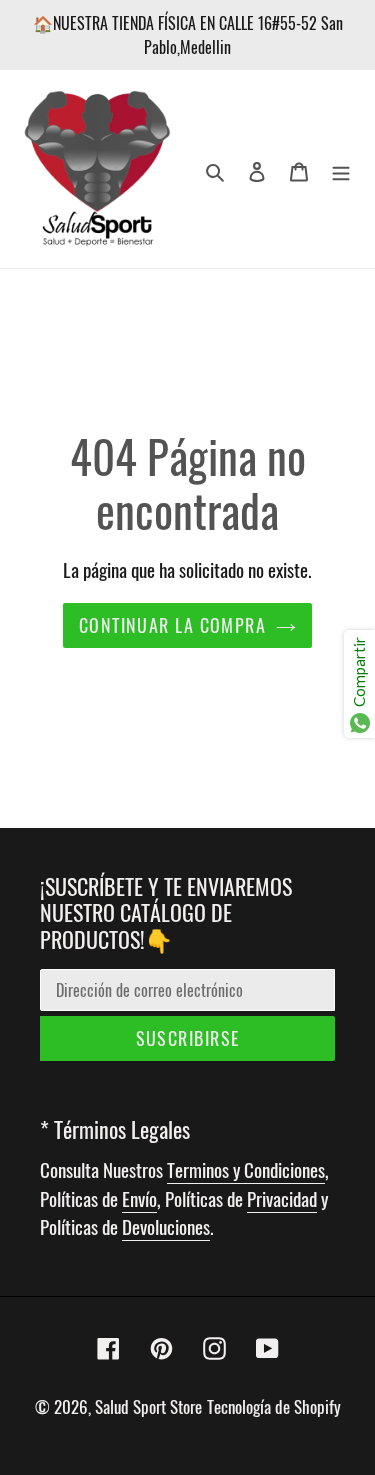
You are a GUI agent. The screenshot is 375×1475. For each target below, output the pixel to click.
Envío (139, 1198)
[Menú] (341, 169)
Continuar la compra (172, 625)
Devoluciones (166, 1226)
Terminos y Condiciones (246, 1169)
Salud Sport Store (148, 1406)
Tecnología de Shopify (274, 1406)
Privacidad (282, 1198)
